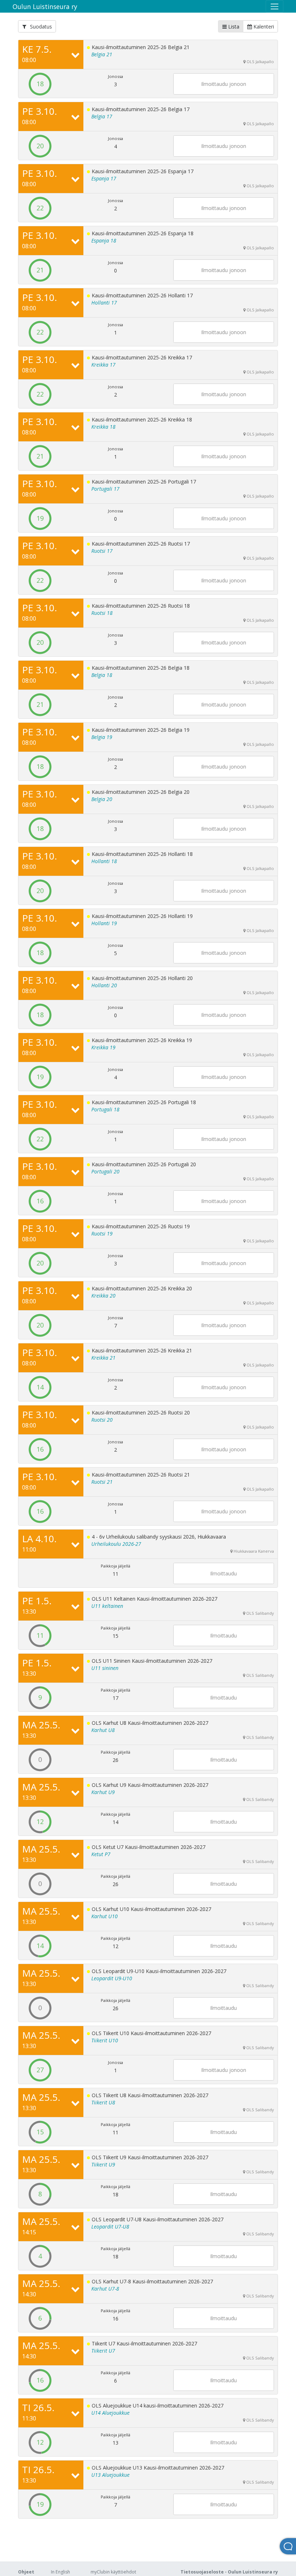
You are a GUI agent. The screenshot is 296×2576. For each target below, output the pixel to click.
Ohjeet (26, 2572)
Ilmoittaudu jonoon (224, 84)
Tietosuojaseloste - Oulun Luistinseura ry (229, 2572)
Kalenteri (263, 27)
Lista (233, 27)
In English (60, 2572)
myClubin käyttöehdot (113, 2572)
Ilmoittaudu (223, 1573)
